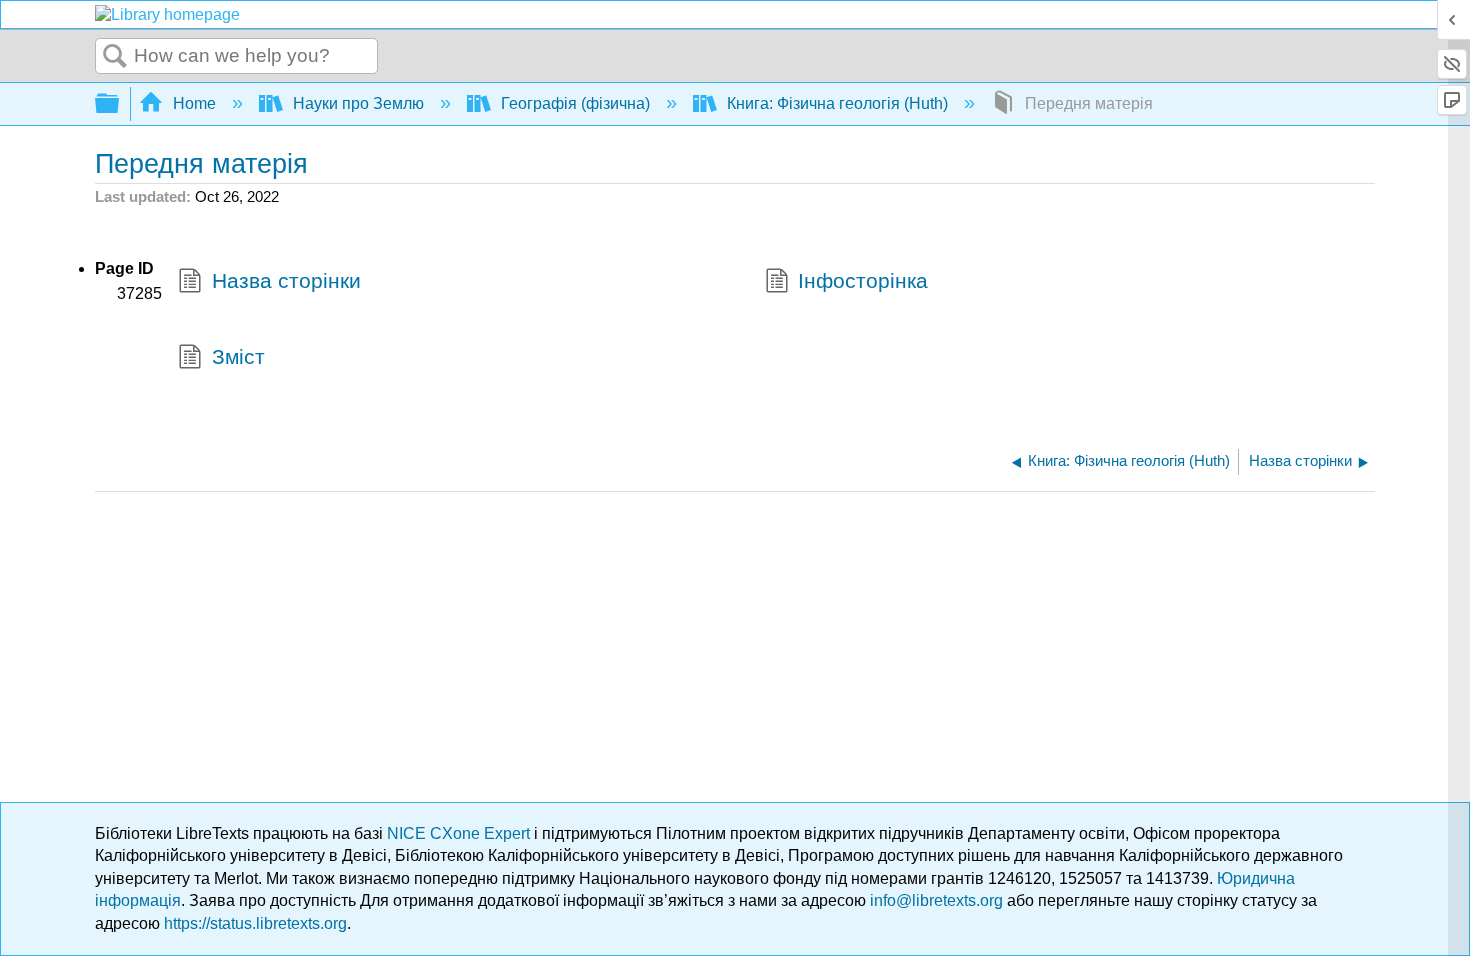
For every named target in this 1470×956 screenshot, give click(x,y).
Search (115, 57)
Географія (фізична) (575, 103)
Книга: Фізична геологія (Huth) (837, 103)
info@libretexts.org (936, 900)
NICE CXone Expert (460, 833)
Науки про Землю (358, 103)
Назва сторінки (286, 280)
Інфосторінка (863, 280)
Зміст (238, 356)
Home (194, 103)
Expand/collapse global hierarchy (120, 104)
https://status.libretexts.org (255, 923)
